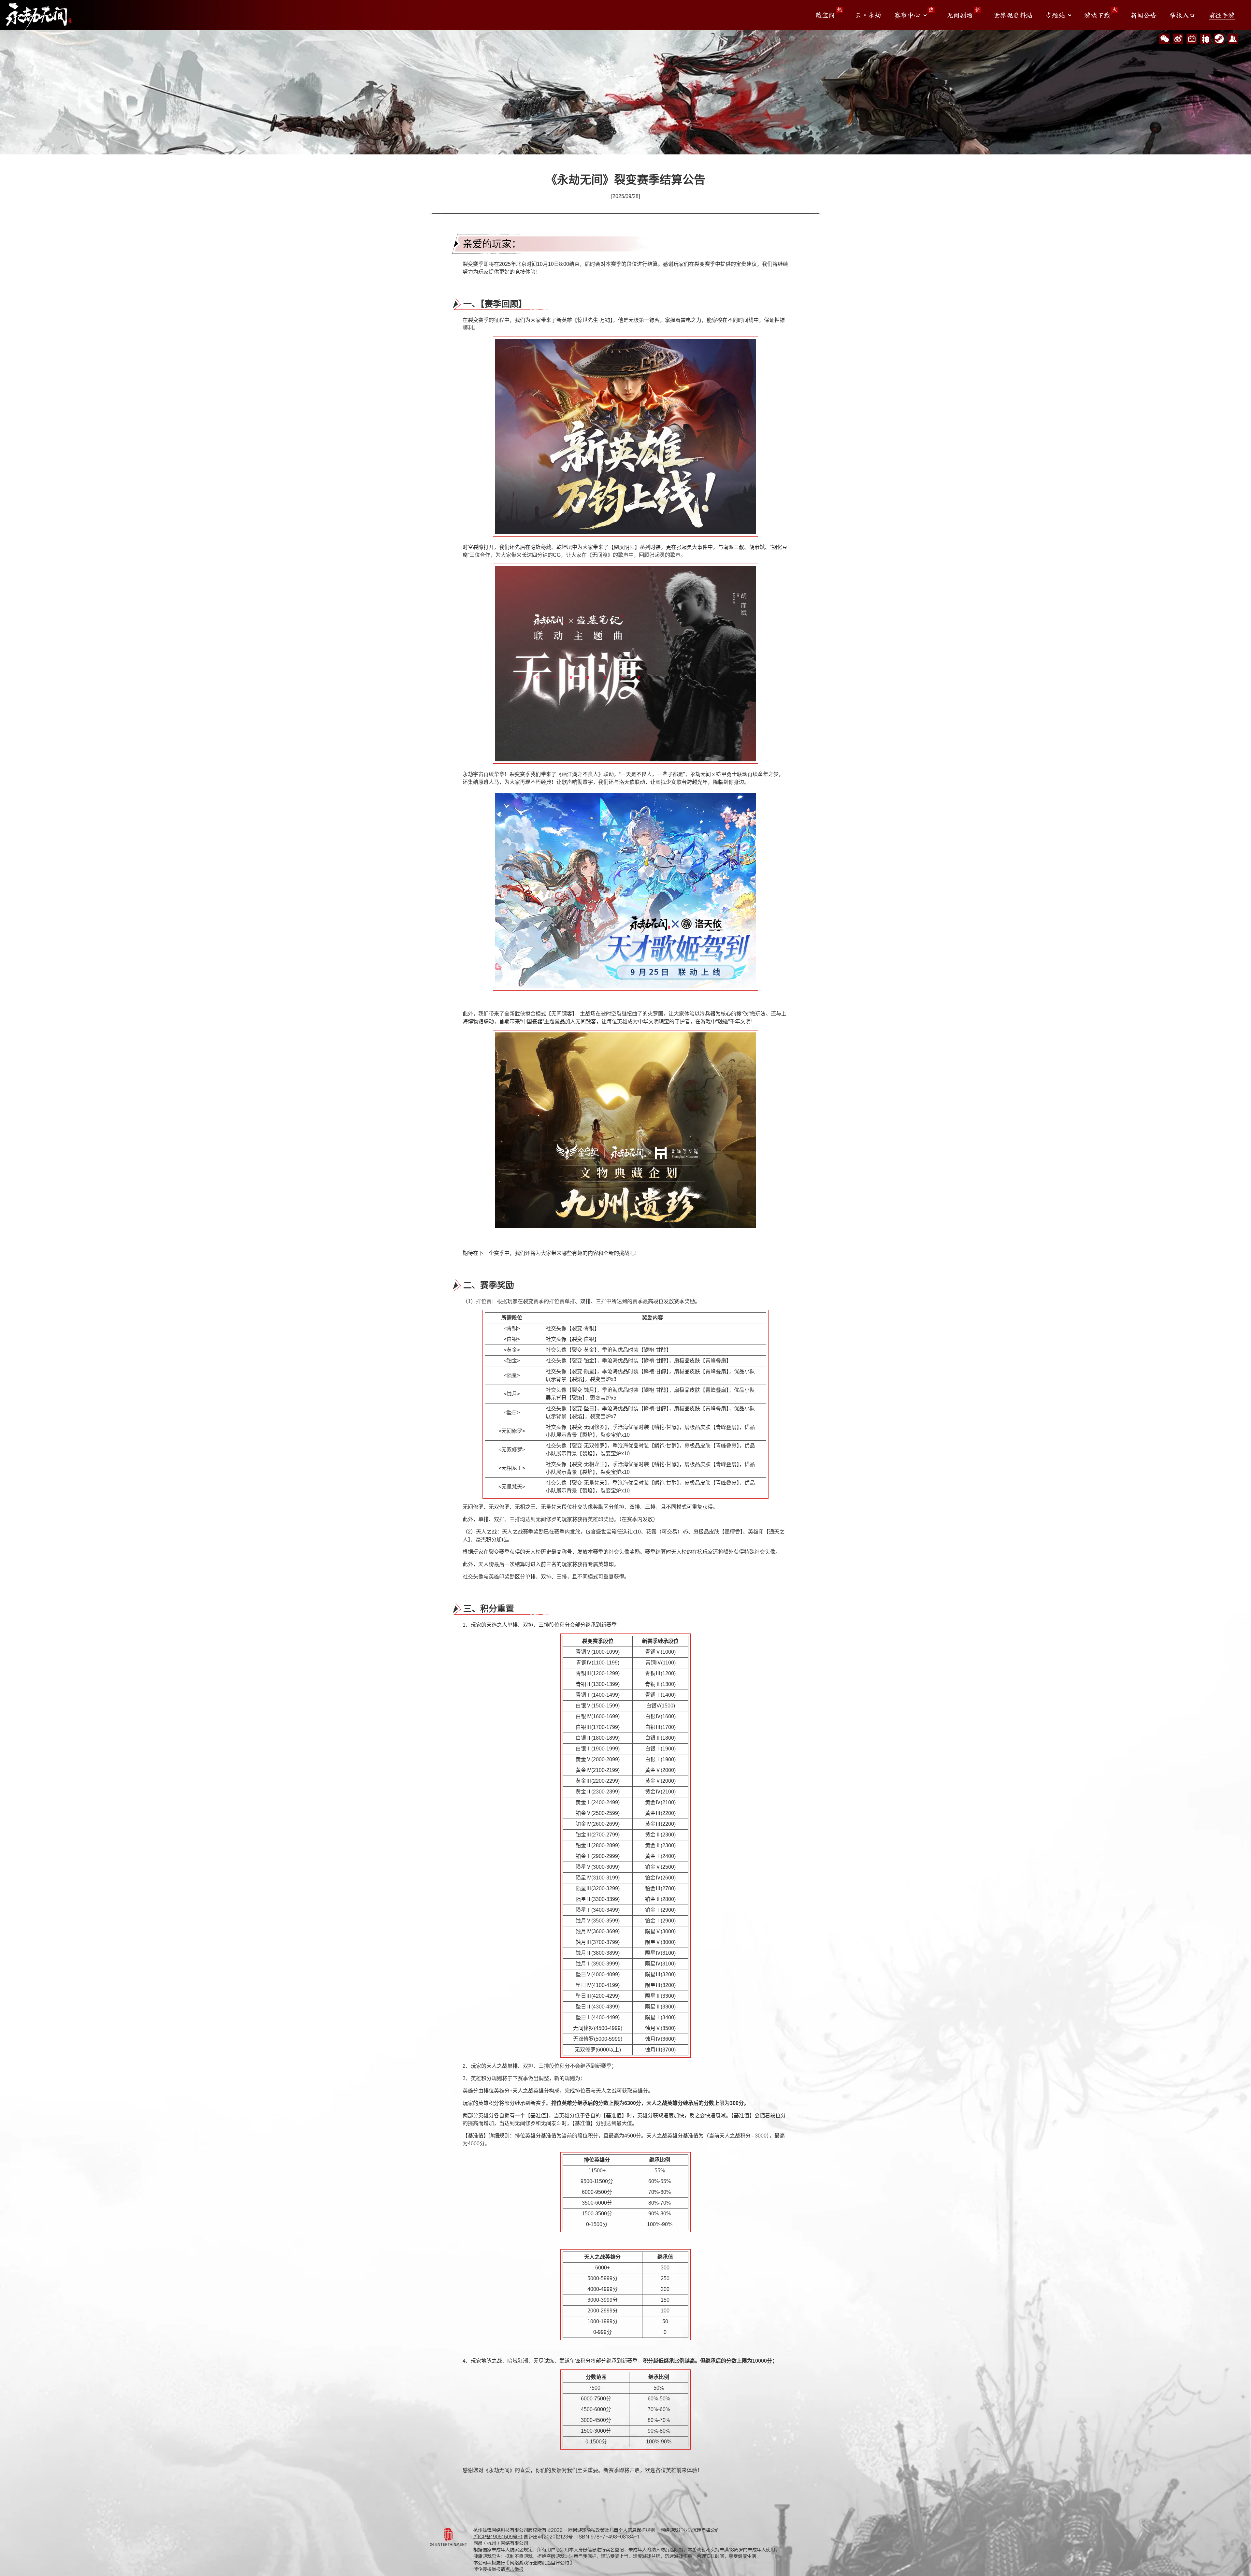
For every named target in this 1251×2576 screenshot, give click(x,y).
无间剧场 (960, 15)
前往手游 (1222, 15)
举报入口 (1183, 15)
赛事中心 (907, 15)
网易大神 (1205, 39)
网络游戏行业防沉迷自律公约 (690, 2530)
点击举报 (514, 2569)
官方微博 (1178, 39)
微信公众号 (1164, 39)
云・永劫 (868, 15)
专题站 (1055, 15)
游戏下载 (1097, 15)
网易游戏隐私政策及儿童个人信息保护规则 (611, 2530)
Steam (1219, 39)
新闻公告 (1143, 15)
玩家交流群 (1233, 39)
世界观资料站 (1013, 15)
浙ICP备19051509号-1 (498, 2537)
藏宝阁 (825, 15)
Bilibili (1192, 39)
